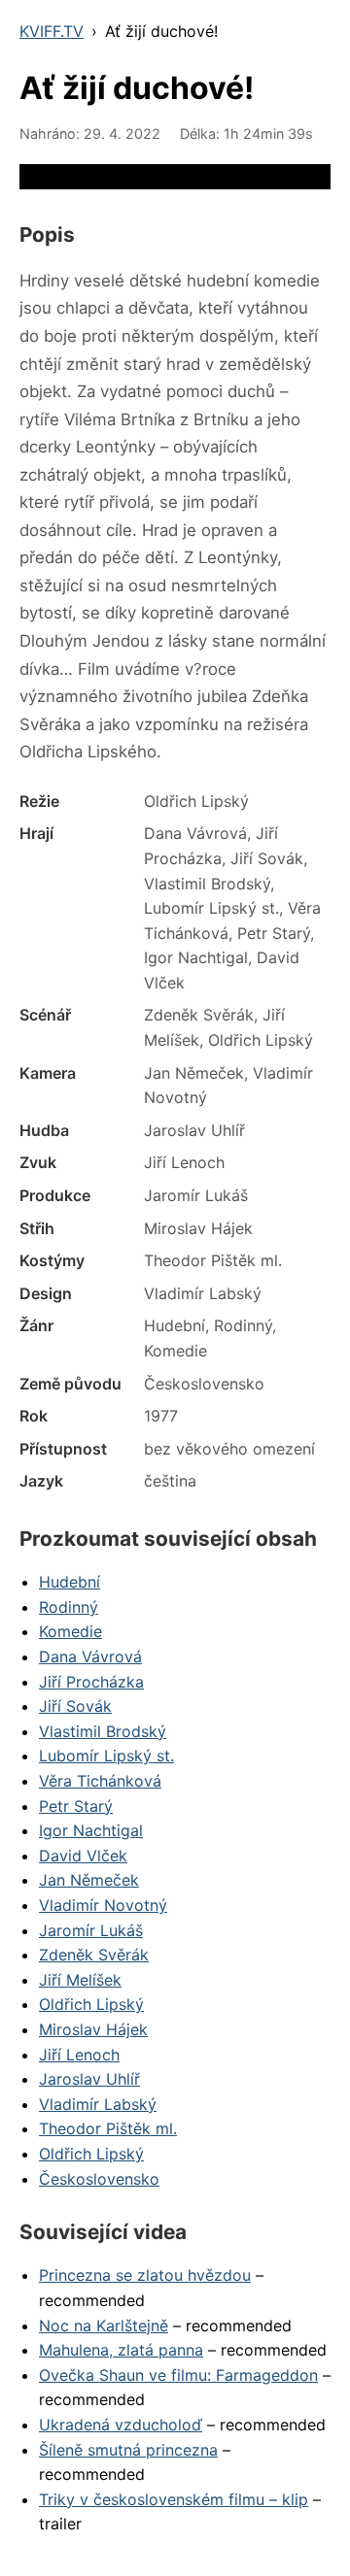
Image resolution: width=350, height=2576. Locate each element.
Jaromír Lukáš (91, 1930)
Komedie (70, 1631)
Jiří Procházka (91, 1682)
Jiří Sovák (75, 1706)
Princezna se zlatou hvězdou (145, 2275)
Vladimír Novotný (103, 1905)
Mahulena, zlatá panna (121, 2350)
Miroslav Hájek (93, 2029)
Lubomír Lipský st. (106, 1756)
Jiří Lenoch (79, 2055)
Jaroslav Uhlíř (89, 2079)
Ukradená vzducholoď (121, 2425)
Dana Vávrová (90, 1656)
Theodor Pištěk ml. (108, 2128)
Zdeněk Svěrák (94, 1955)
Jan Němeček (89, 1880)
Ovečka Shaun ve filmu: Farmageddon (178, 2375)
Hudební (70, 1582)
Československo (99, 2179)
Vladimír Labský (98, 2104)
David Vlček (83, 1856)
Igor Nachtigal (91, 1830)
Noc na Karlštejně (104, 2325)
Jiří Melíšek (80, 1980)
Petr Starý (76, 1806)
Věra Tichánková (100, 1781)
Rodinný (69, 1607)
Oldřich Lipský (91, 2004)
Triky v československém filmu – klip (174, 2499)
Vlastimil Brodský (103, 1731)
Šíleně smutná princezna (128, 2450)
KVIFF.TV (52, 31)
